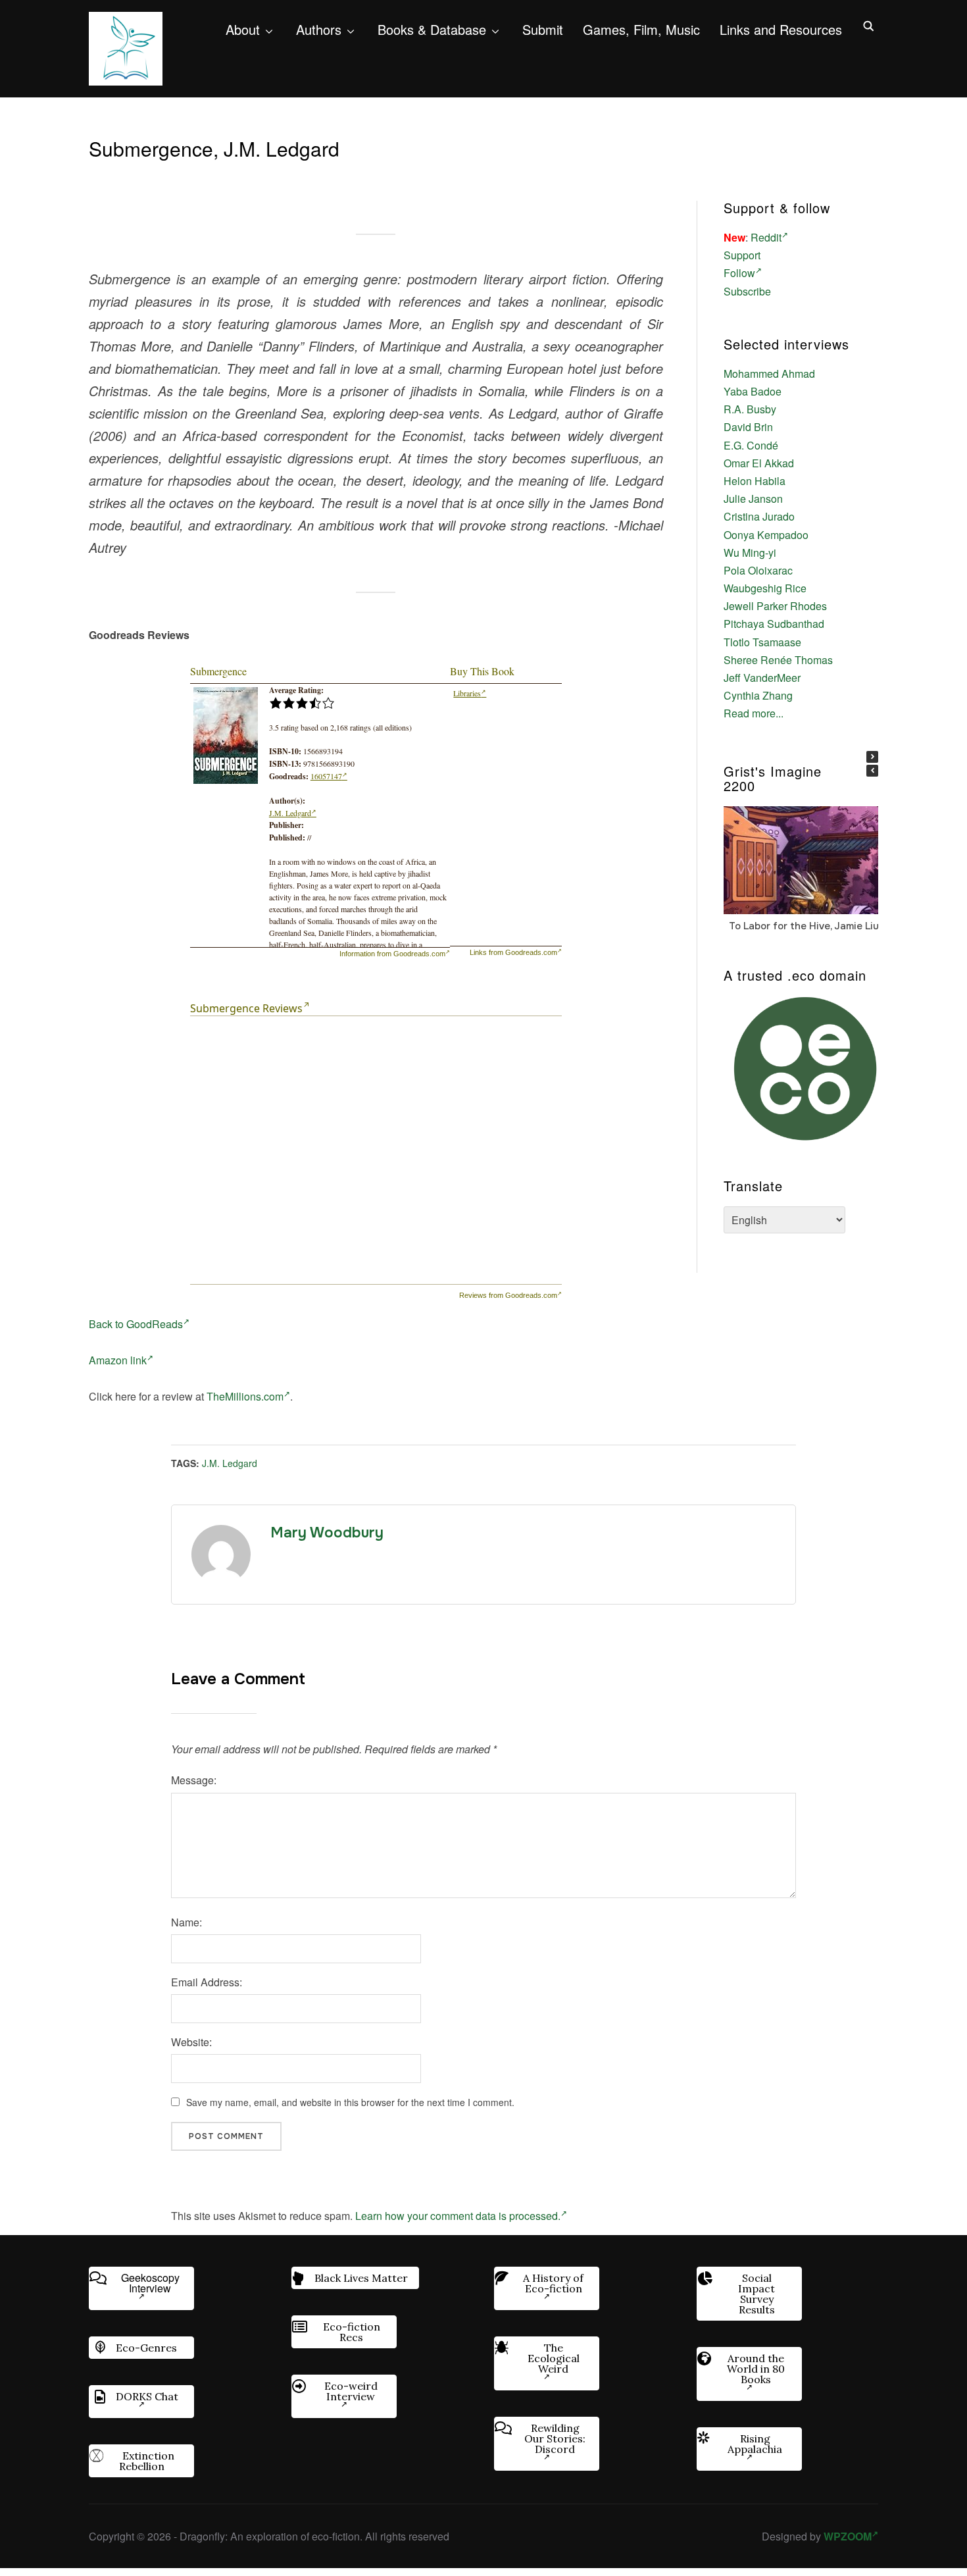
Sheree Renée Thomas (778, 660)
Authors (319, 29)
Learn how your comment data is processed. (458, 2216)
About (243, 29)
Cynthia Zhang (758, 695)
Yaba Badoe (753, 391)
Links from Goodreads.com (513, 952)
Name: (186, 1922)
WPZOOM (848, 2536)
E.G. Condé (751, 445)
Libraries (467, 693)
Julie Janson (753, 499)
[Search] (868, 25)
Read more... (754, 713)
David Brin (748, 427)
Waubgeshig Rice (765, 588)
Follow (739, 273)
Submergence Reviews (246, 1008)
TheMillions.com (245, 1396)
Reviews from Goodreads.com (508, 1295)
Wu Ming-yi (750, 553)
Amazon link (118, 1360)
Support (742, 255)
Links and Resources (781, 29)
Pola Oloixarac (758, 570)
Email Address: (207, 1982)
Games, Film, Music (641, 29)
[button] (872, 757)
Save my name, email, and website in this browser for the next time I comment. (350, 2102)
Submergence (218, 671)
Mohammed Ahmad (769, 374)
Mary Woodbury (327, 1533)
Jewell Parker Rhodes (775, 606)
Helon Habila (755, 481)
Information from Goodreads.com (392, 954)
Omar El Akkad (759, 463)
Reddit (766, 237)
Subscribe (747, 291)
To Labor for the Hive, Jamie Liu (804, 925)
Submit (543, 29)
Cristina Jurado (759, 516)
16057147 (326, 776)
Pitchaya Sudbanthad (774, 624)
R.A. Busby (750, 409)
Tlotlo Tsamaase (762, 642)
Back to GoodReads (136, 1324)
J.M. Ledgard (290, 813)
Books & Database (432, 29)
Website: (191, 2042)
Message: (194, 1780)
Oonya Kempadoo (766, 535)
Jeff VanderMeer (762, 678)
